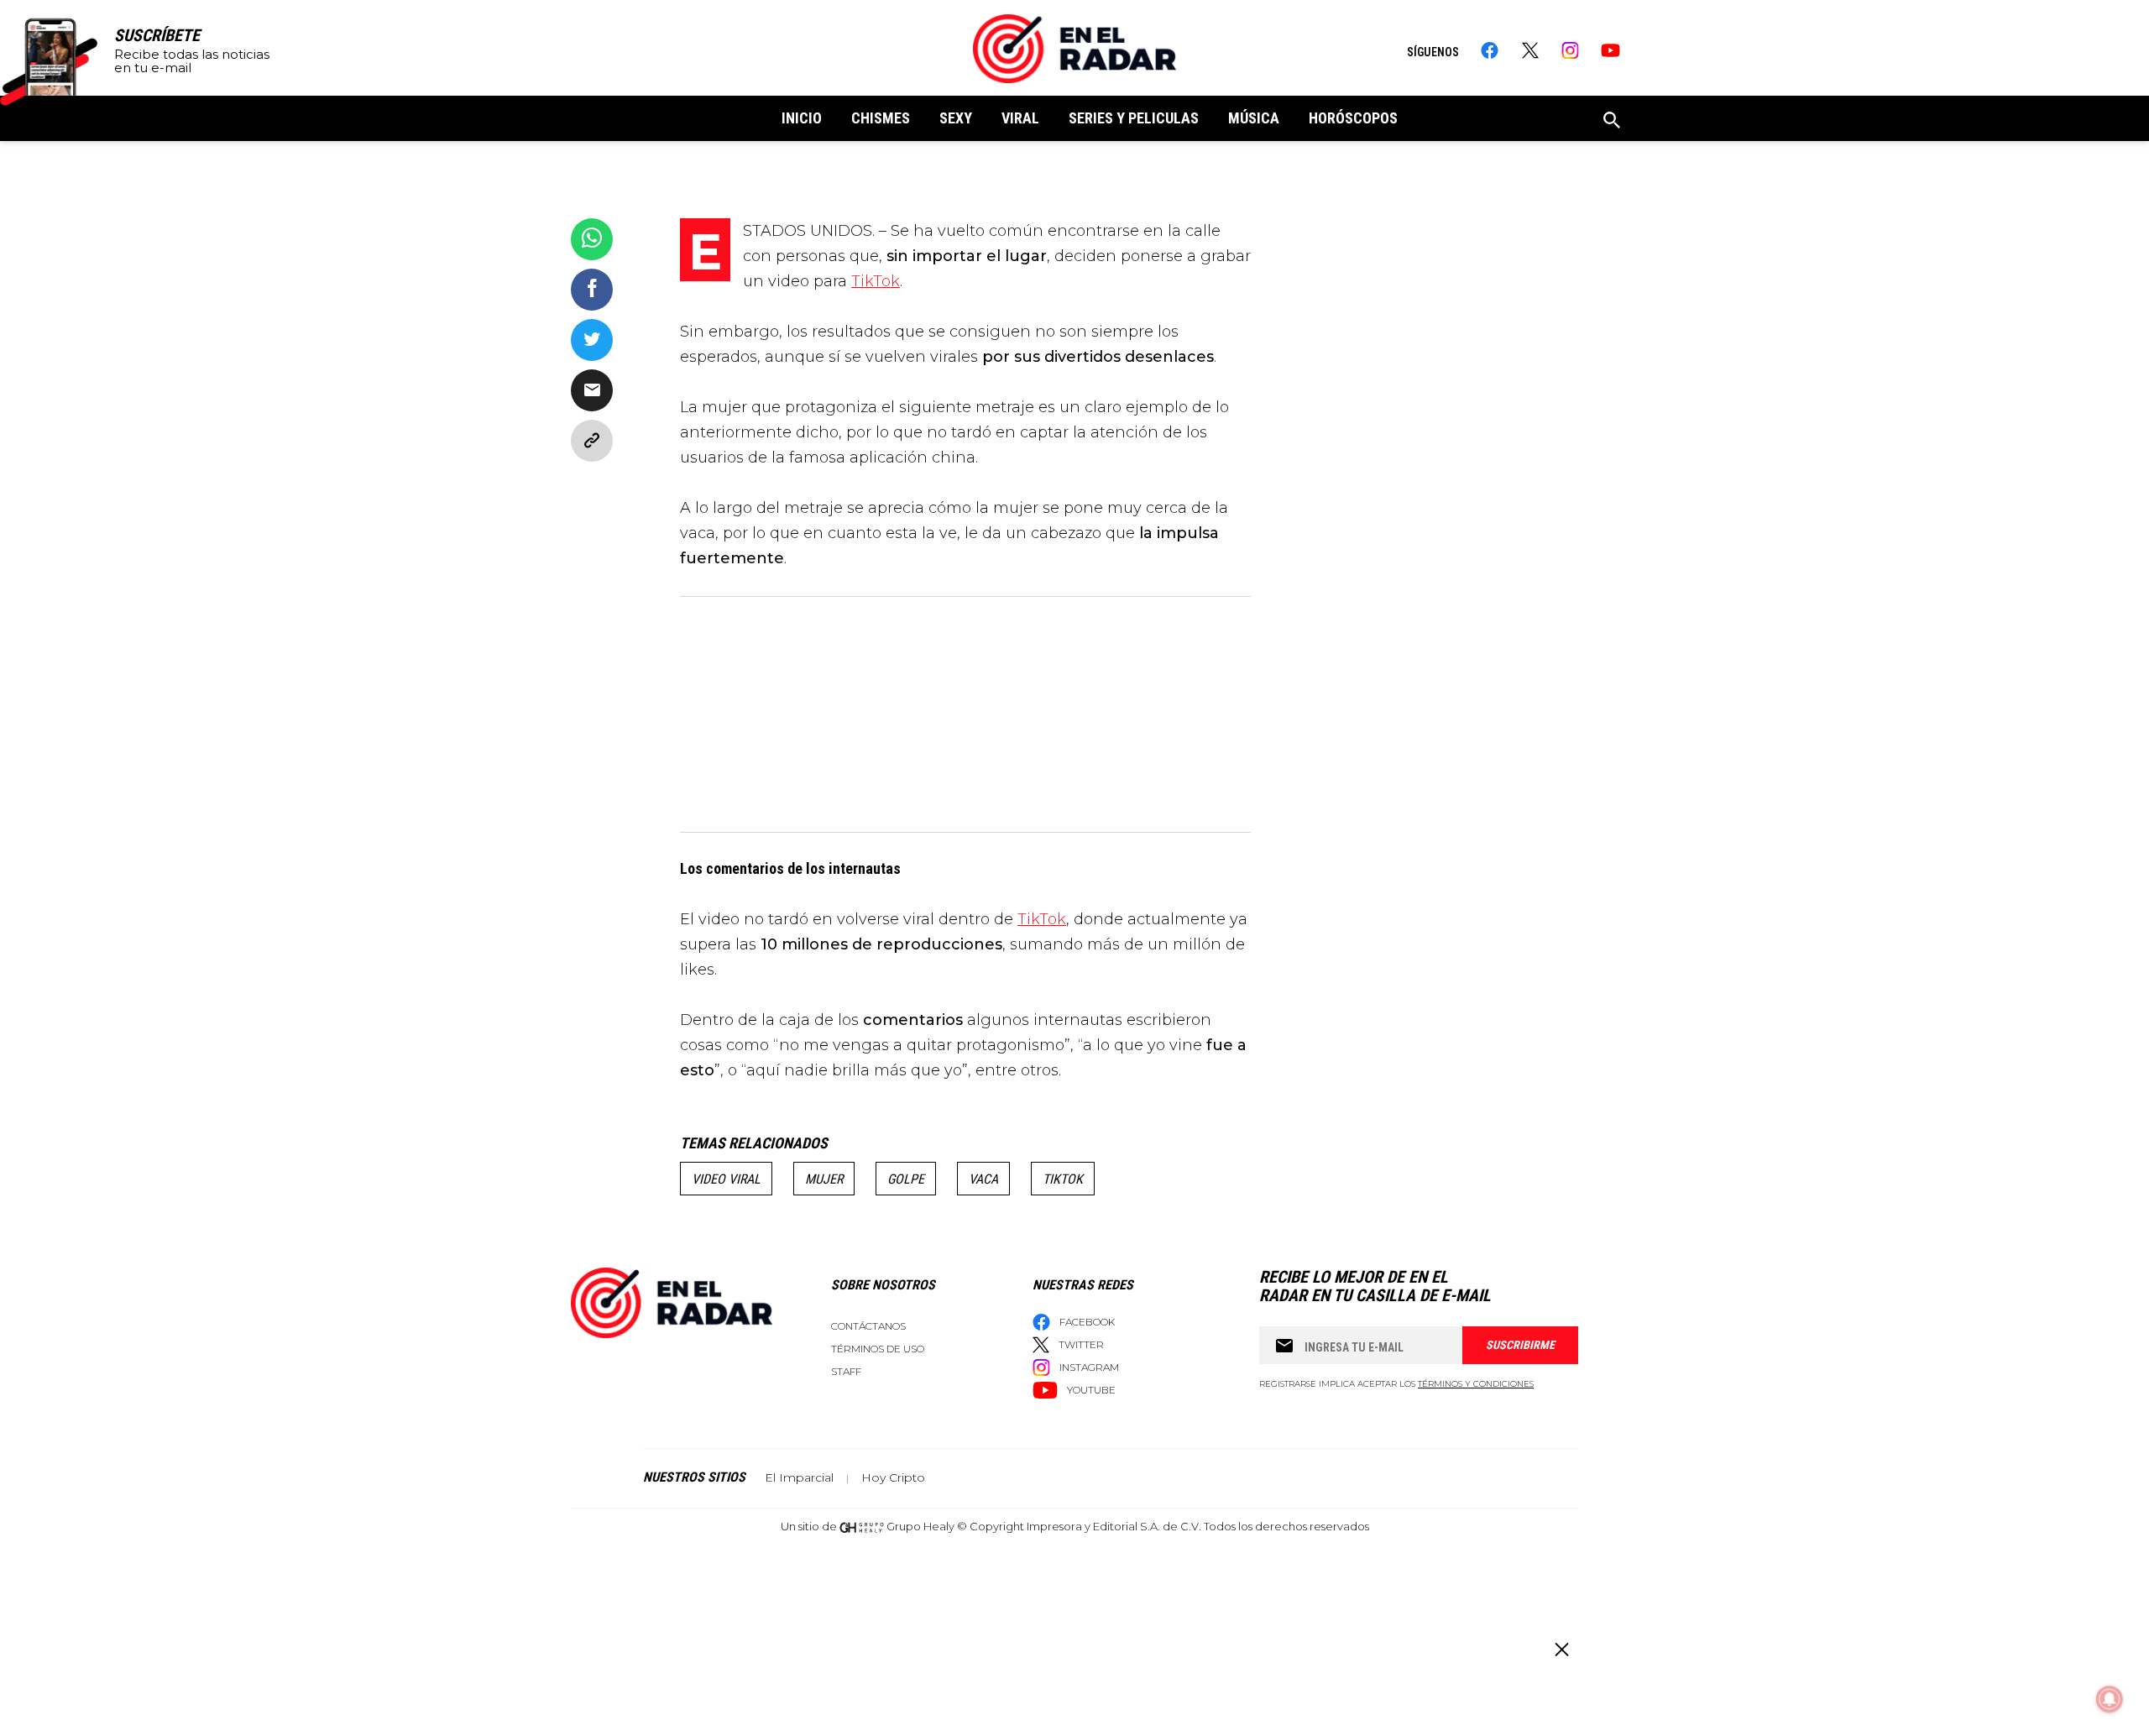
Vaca (983, 1179)
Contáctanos (868, 1326)
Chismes (881, 118)
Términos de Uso (878, 1349)
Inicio (802, 118)
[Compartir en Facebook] (592, 290)
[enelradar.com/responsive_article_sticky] (1561, 1649)
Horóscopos (1353, 118)
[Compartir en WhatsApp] (592, 239)
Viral (1020, 118)
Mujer (824, 1179)
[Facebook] (1490, 50)
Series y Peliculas (1134, 118)
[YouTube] (1610, 50)
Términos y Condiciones (1476, 1384)
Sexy (956, 118)
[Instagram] (1570, 50)
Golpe (906, 1179)
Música (1254, 118)
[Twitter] (1530, 50)
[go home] (1074, 49)
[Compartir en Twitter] (592, 340)
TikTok (876, 281)
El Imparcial (799, 1477)
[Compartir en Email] (592, 390)
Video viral (726, 1179)
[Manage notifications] (2110, 1699)
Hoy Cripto (893, 1477)
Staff (846, 1371)
